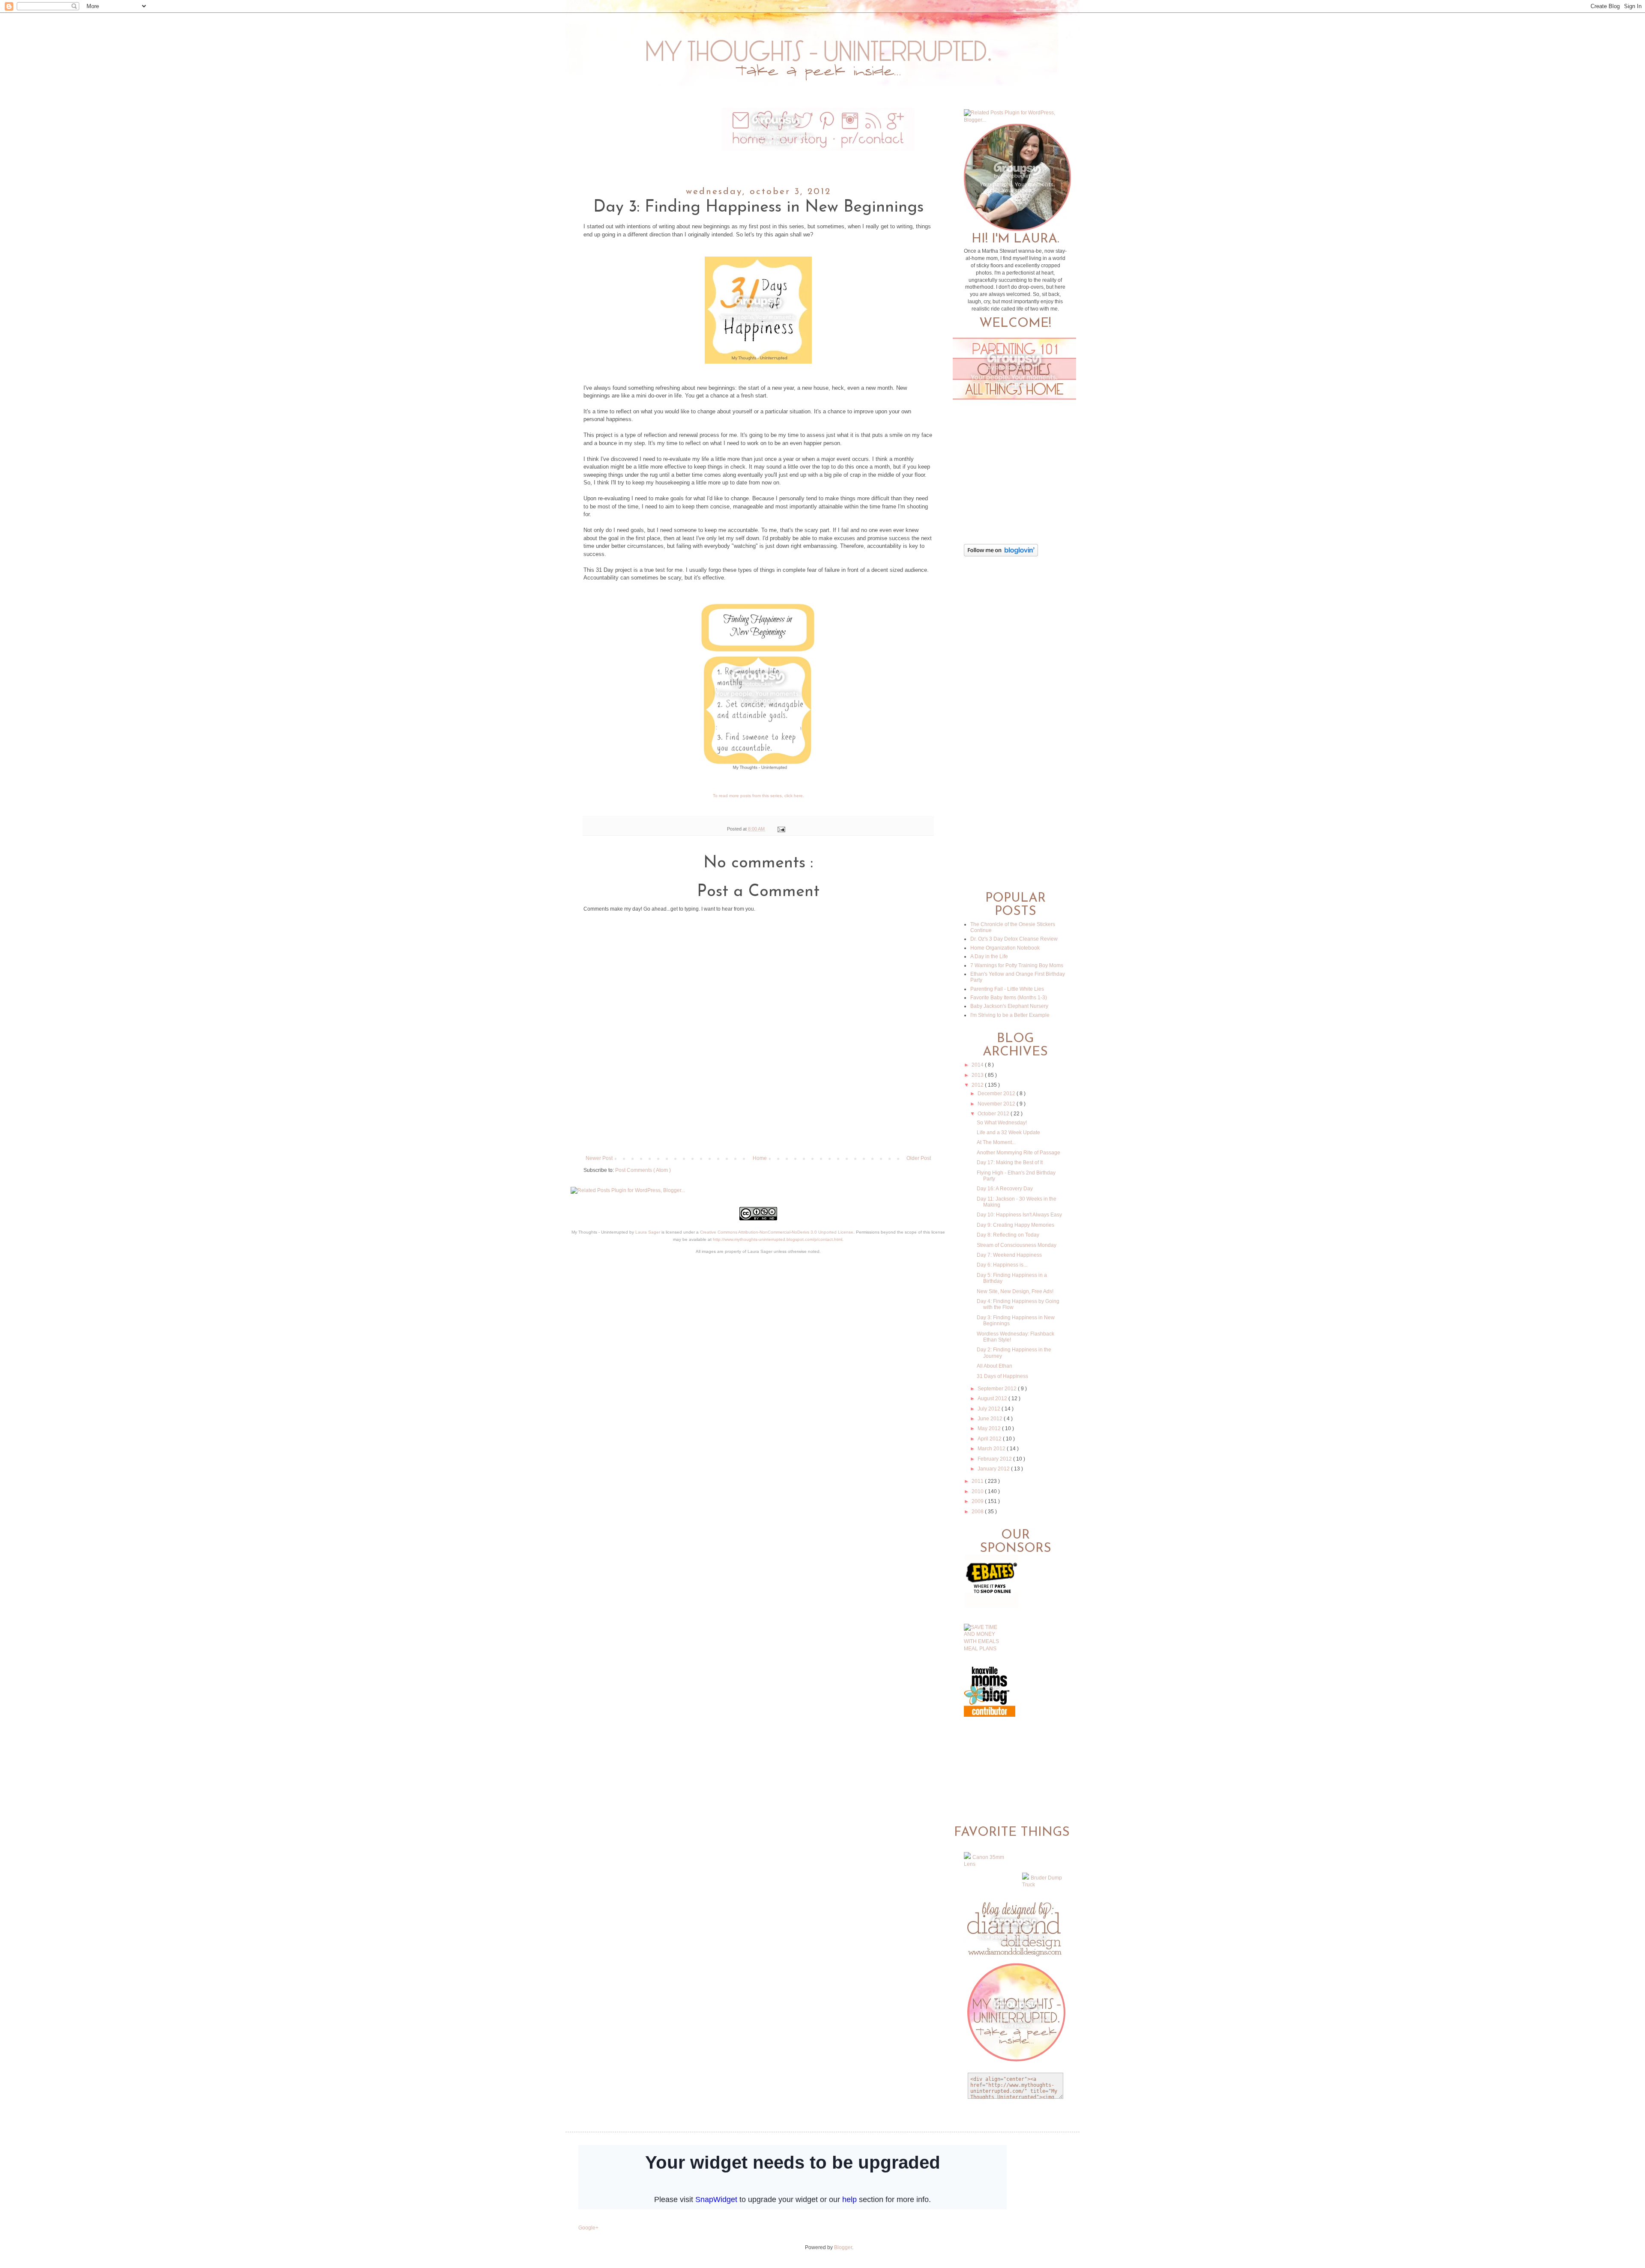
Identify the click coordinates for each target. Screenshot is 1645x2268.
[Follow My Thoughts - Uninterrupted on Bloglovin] (1001, 555)
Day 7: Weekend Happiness (1009, 1255)
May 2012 (990, 1428)
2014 (978, 1065)
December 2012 (997, 1094)
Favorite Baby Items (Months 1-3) (1009, 998)
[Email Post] (780, 829)
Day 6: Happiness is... (1002, 1265)
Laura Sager (648, 1232)
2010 (978, 1491)
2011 (978, 1481)
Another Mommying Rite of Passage (1018, 1153)
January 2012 (994, 1469)
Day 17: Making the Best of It (1010, 1162)
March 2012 (992, 1449)
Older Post (919, 1158)
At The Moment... (996, 1142)
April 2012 (990, 1439)
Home (760, 1158)
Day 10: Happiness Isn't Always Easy (1019, 1215)
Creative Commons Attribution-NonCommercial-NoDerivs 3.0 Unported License (777, 1232)
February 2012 (995, 1459)
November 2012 (997, 1104)
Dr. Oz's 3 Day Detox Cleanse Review (1014, 939)
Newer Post (599, 1158)
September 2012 (998, 1389)
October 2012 (994, 1114)
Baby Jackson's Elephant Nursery (1009, 1006)
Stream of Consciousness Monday (1017, 1245)
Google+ (588, 2228)
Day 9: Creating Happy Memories (1015, 1225)
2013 (978, 1075)
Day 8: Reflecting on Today (1008, 1235)
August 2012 (993, 1398)
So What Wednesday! (1002, 1123)
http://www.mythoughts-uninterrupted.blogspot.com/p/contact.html (778, 1239)
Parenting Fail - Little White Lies (1007, 989)
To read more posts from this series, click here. (758, 796)
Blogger (843, 2247)
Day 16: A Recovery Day (1005, 1189)
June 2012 (991, 1419)
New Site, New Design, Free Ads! (1015, 1291)
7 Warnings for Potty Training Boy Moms (1017, 965)
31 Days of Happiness (1002, 1376)
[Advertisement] (758, 1125)
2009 (978, 1501)
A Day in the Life (989, 956)
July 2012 (990, 1409)
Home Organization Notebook (1005, 948)
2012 (978, 1085)
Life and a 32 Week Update (1008, 1133)
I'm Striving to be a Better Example (1010, 1015)
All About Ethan (994, 1366)
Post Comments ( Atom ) (643, 1170)
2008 (978, 1512)
